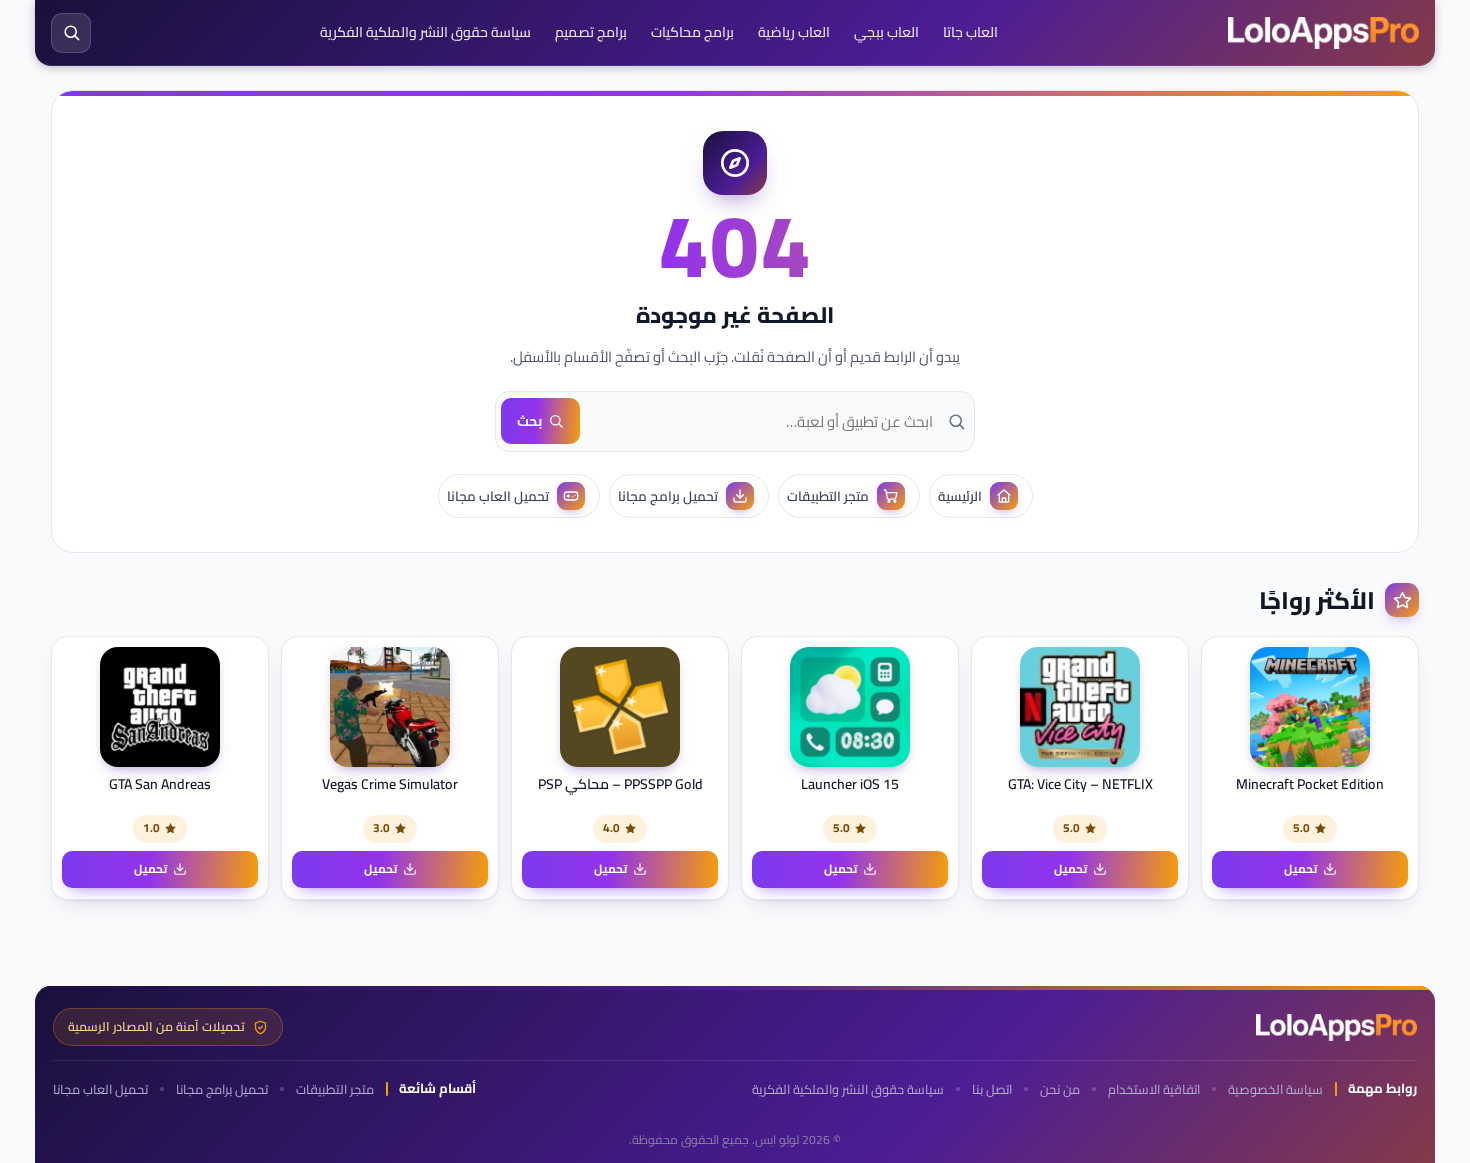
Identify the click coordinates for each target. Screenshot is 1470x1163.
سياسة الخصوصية (1275, 1089)
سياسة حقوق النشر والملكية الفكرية (425, 32)
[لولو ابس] (1323, 33)
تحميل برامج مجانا (222, 1089)
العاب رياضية (794, 32)
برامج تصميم (591, 32)
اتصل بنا (992, 1089)
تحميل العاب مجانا (100, 1089)
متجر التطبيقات (335, 1089)
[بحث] (71, 33)
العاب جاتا (970, 32)
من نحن (1060, 1089)
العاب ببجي (886, 32)
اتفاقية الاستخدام (1154, 1089)
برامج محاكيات (692, 32)
